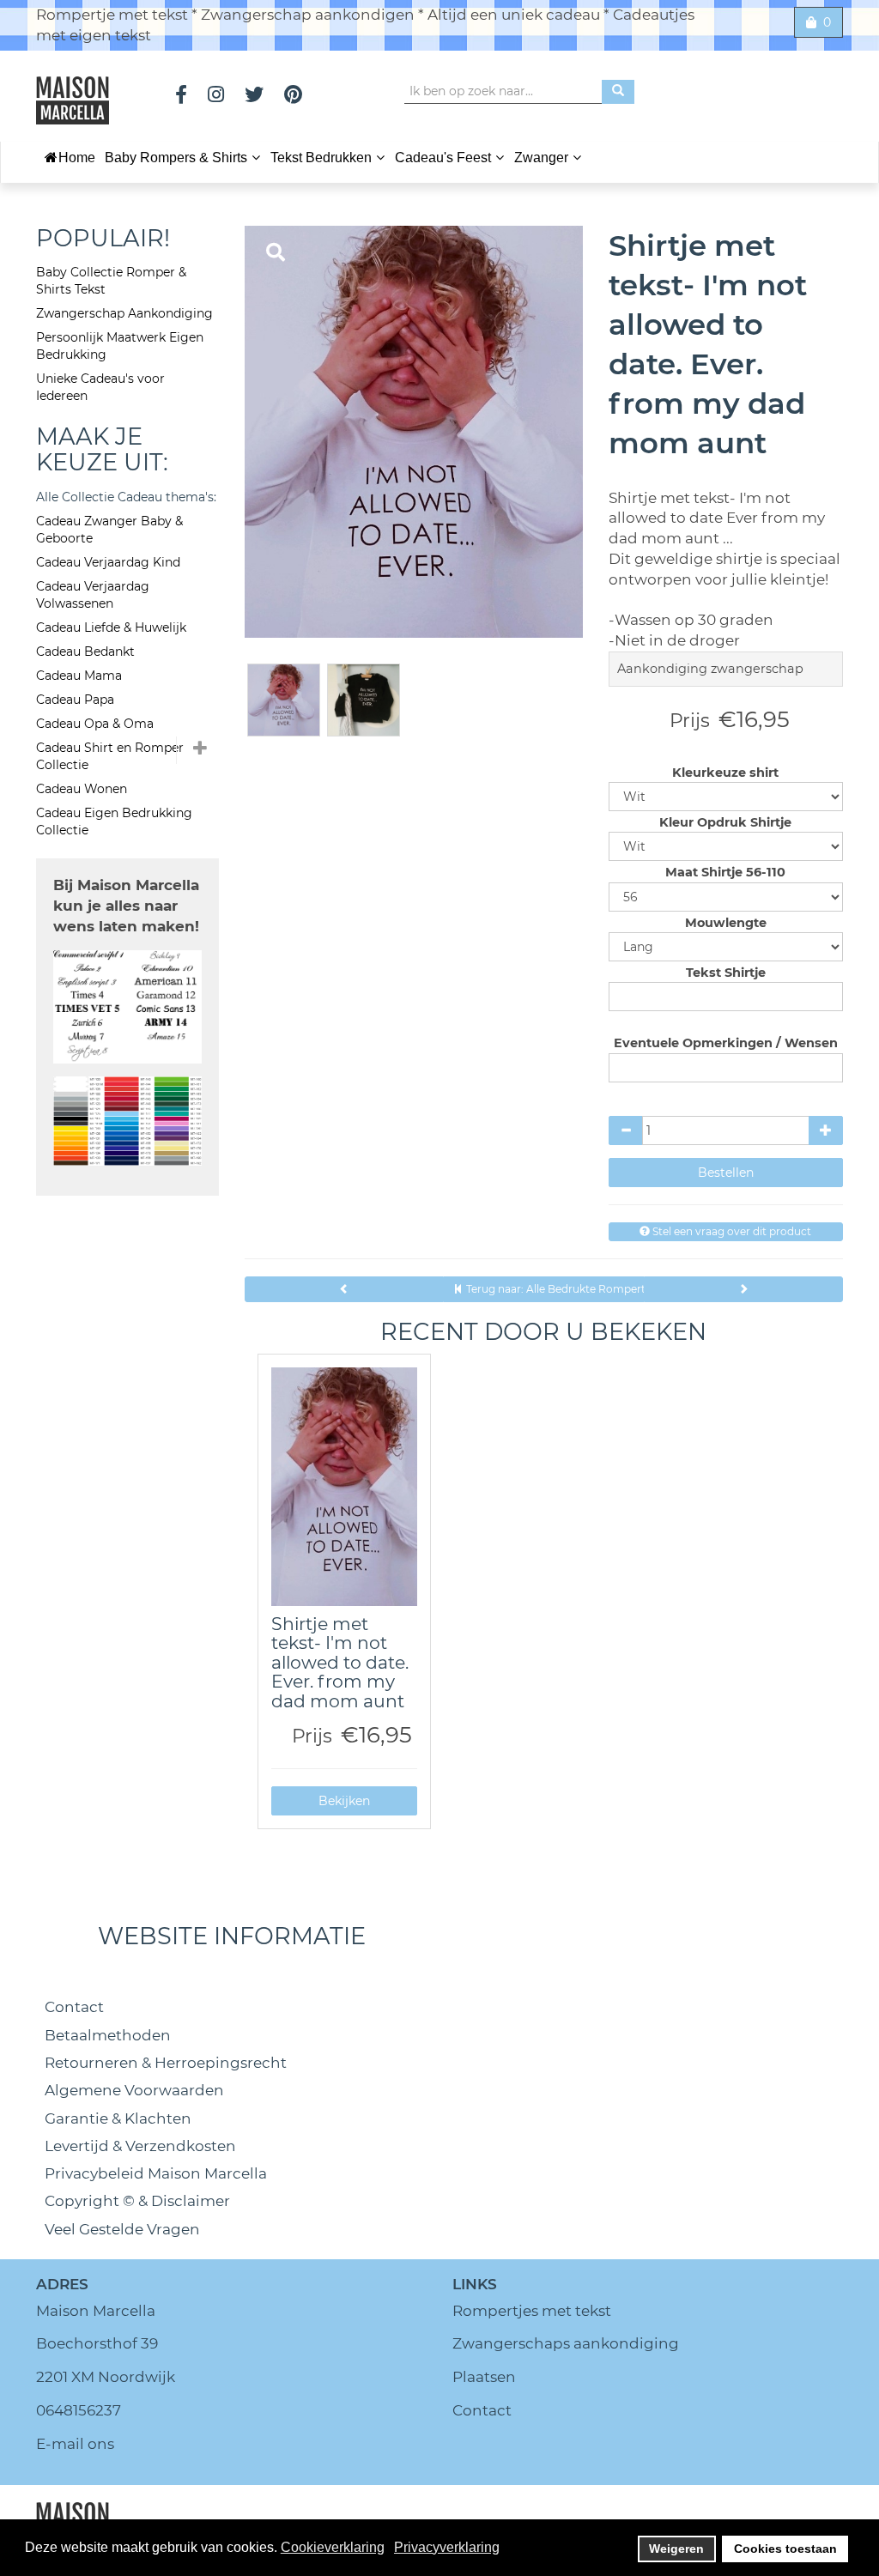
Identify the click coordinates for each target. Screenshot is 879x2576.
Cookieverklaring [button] (333, 2547)
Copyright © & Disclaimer (137, 2201)
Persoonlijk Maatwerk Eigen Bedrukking (120, 346)
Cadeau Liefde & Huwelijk (111, 627)
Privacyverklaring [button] (447, 2547)
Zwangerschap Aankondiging (124, 313)
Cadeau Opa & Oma (95, 724)
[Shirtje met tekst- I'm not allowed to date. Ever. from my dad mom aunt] (345, 1487)
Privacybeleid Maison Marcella (156, 2173)
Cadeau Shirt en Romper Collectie (110, 756)
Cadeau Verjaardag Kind (108, 562)
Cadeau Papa (75, 700)
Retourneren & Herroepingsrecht (166, 2063)
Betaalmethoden (108, 2035)
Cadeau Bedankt (85, 652)
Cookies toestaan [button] (785, 2549)
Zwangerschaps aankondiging (566, 2343)
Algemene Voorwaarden (134, 2090)
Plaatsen (484, 2377)
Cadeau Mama (79, 676)
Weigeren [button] (676, 2549)
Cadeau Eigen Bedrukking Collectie (114, 821)
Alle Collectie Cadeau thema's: (126, 497)
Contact (74, 2007)
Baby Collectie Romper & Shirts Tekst (111, 281)
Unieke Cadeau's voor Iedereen (100, 387)
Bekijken (344, 1801)
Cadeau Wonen (82, 789)
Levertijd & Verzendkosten (140, 2146)
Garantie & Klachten (118, 2118)
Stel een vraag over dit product (730, 1231)
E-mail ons (75, 2444)
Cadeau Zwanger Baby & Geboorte (109, 530)
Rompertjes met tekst (532, 2311)
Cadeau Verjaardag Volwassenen (93, 595)
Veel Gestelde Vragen (122, 2229)
